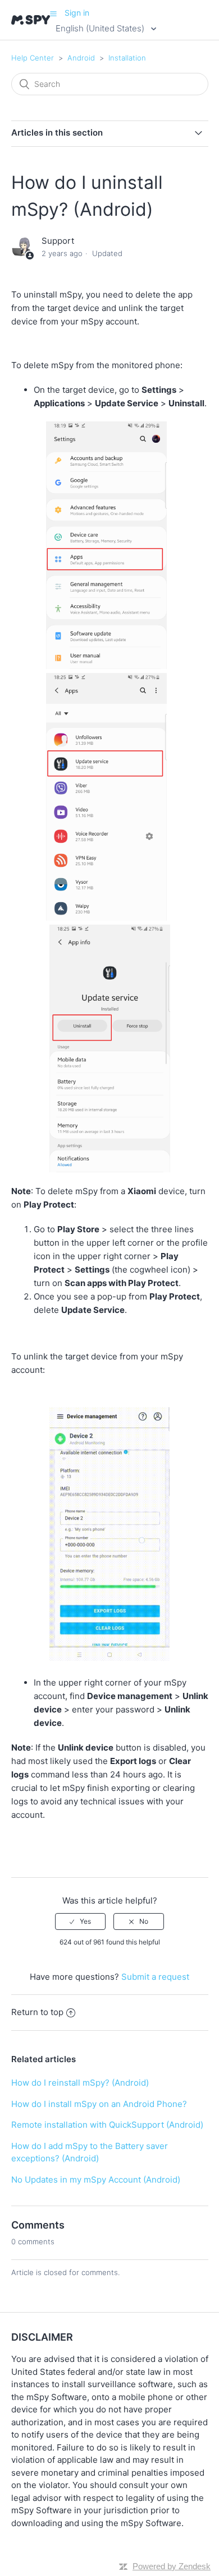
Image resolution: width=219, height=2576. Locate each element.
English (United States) (101, 28)
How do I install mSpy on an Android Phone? (99, 2104)
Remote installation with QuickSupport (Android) (107, 2125)
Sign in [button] (77, 13)
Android (81, 58)
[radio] (80, 1921)
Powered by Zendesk (172, 2566)
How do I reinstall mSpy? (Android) (80, 2083)
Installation (127, 58)
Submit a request (155, 1977)
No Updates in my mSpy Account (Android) (96, 2180)
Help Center (33, 58)
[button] (53, 13)
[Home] (31, 20)
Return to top (37, 2012)
